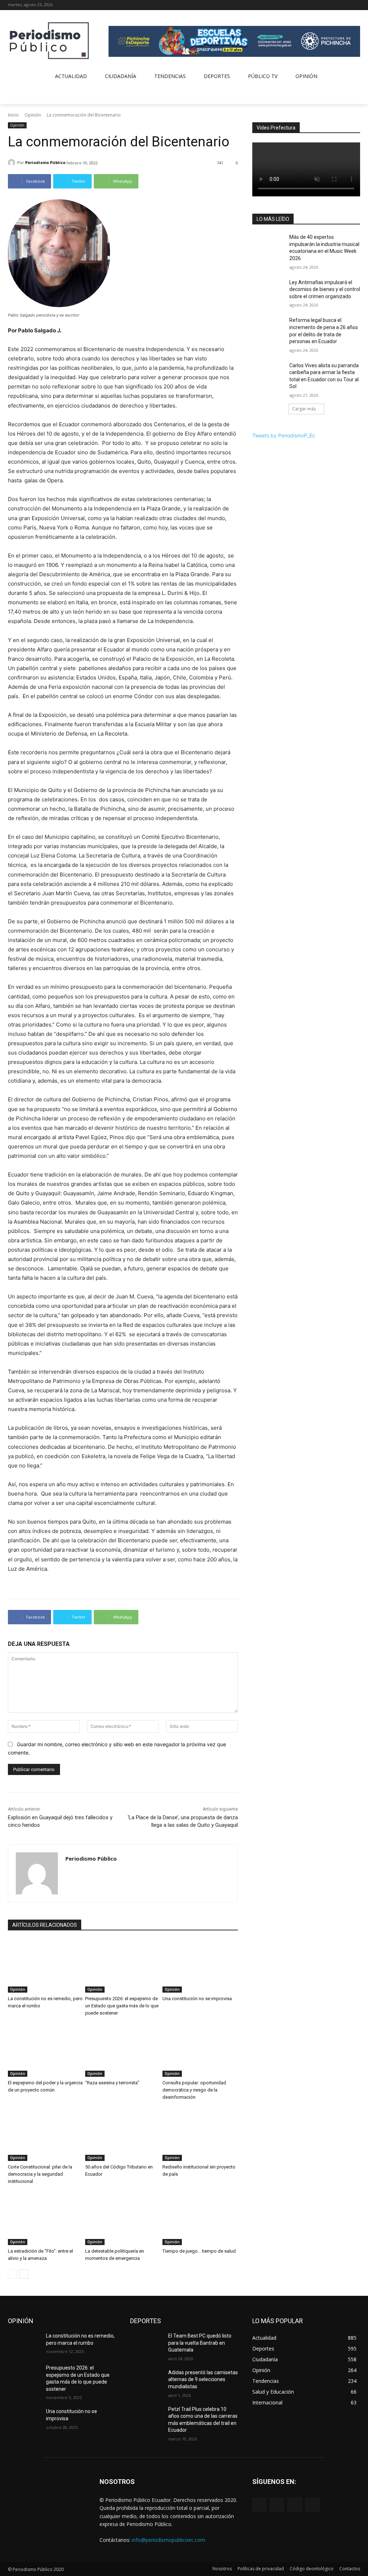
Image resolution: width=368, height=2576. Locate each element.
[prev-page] (12, 2274)
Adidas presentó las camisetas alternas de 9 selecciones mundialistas (203, 2379)
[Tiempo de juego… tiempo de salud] (200, 2219)
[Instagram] (336, 5)
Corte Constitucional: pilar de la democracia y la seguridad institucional (40, 2174)
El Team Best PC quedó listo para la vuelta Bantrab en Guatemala (200, 2343)
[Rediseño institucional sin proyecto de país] (200, 2134)
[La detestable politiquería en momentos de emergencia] (123, 2219)
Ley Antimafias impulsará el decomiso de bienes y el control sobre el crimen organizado (325, 289)
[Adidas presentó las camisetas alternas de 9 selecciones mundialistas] (146, 2381)
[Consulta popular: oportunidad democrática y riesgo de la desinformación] (200, 2050)
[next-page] (24, 2274)
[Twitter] (346, 5)
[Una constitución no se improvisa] (200, 1966)
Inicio (13, 115)
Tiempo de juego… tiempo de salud (199, 2251)
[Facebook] (326, 5)
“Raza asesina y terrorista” (112, 2083)
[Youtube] (356, 5)
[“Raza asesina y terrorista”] (123, 2050)
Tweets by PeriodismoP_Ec (284, 435)
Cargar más (304, 409)
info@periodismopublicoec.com (169, 2540)
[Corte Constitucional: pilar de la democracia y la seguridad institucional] (46, 2134)
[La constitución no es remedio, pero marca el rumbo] (46, 1966)
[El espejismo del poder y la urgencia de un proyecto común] (46, 2050)
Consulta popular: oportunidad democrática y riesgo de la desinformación (194, 2090)
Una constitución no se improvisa (197, 1999)
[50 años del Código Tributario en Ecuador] (123, 2134)
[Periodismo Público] (13, 163)
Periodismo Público (45, 162)
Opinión (33, 115)
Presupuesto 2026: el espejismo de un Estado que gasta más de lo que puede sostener (122, 2006)
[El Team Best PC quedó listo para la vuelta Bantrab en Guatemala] (146, 2344)
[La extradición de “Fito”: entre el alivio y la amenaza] (46, 2219)
